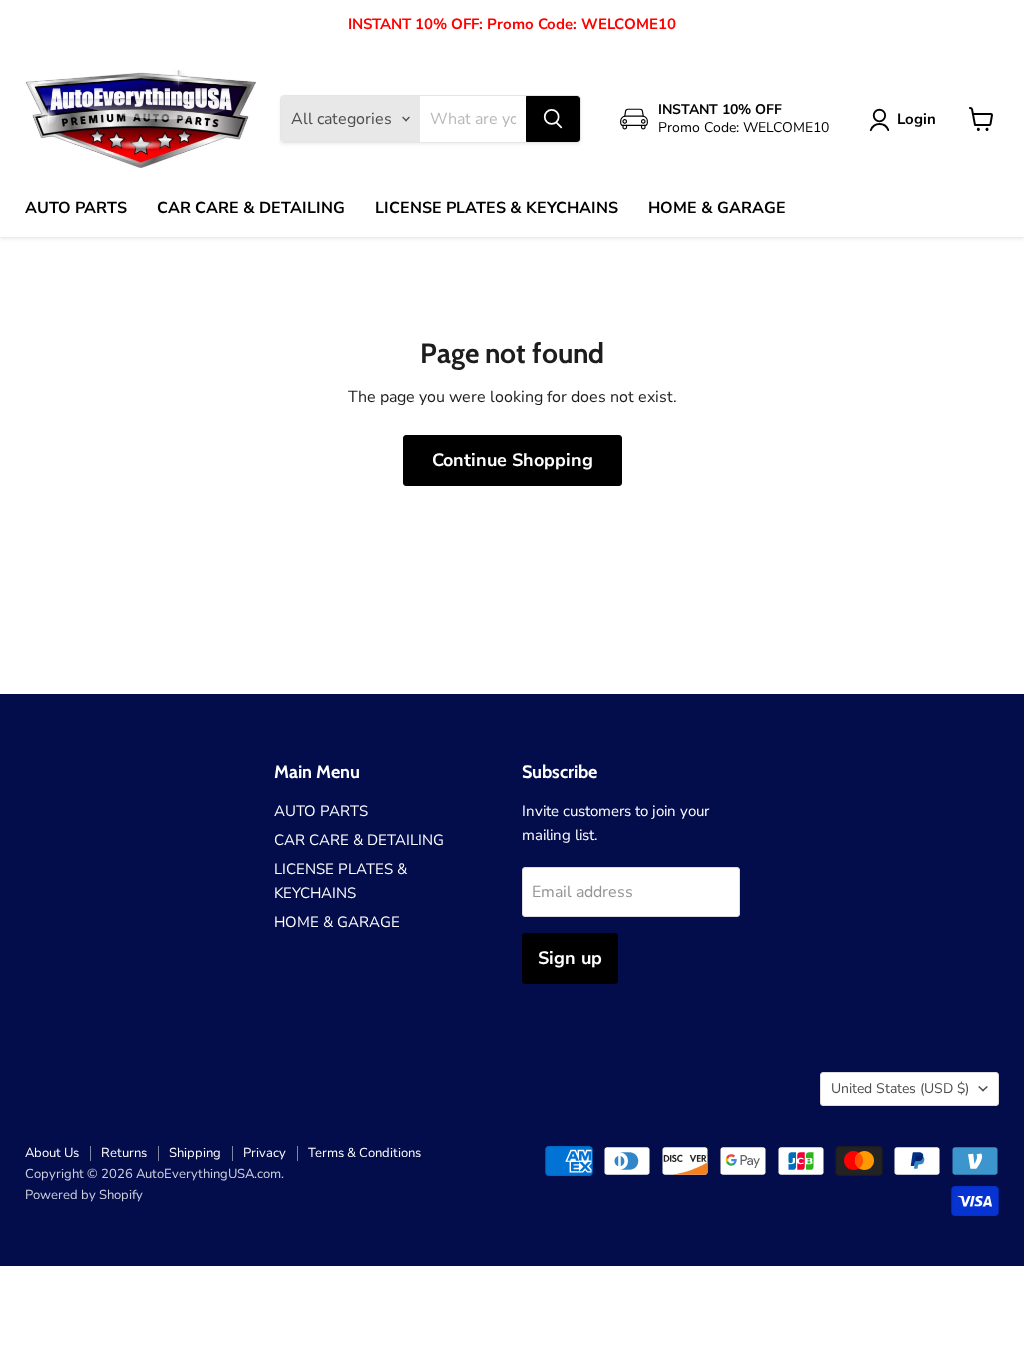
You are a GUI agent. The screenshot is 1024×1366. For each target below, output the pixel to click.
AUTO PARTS (76, 208)
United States (900, 1088)
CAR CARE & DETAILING (251, 208)
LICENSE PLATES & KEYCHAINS (496, 208)
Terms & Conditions (364, 1153)
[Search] (553, 119)
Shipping (195, 1153)
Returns (124, 1153)
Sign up (570, 958)
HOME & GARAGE (717, 208)
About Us (52, 1153)
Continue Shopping (512, 460)
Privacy (264, 1153)
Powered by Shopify (84, 1195)
